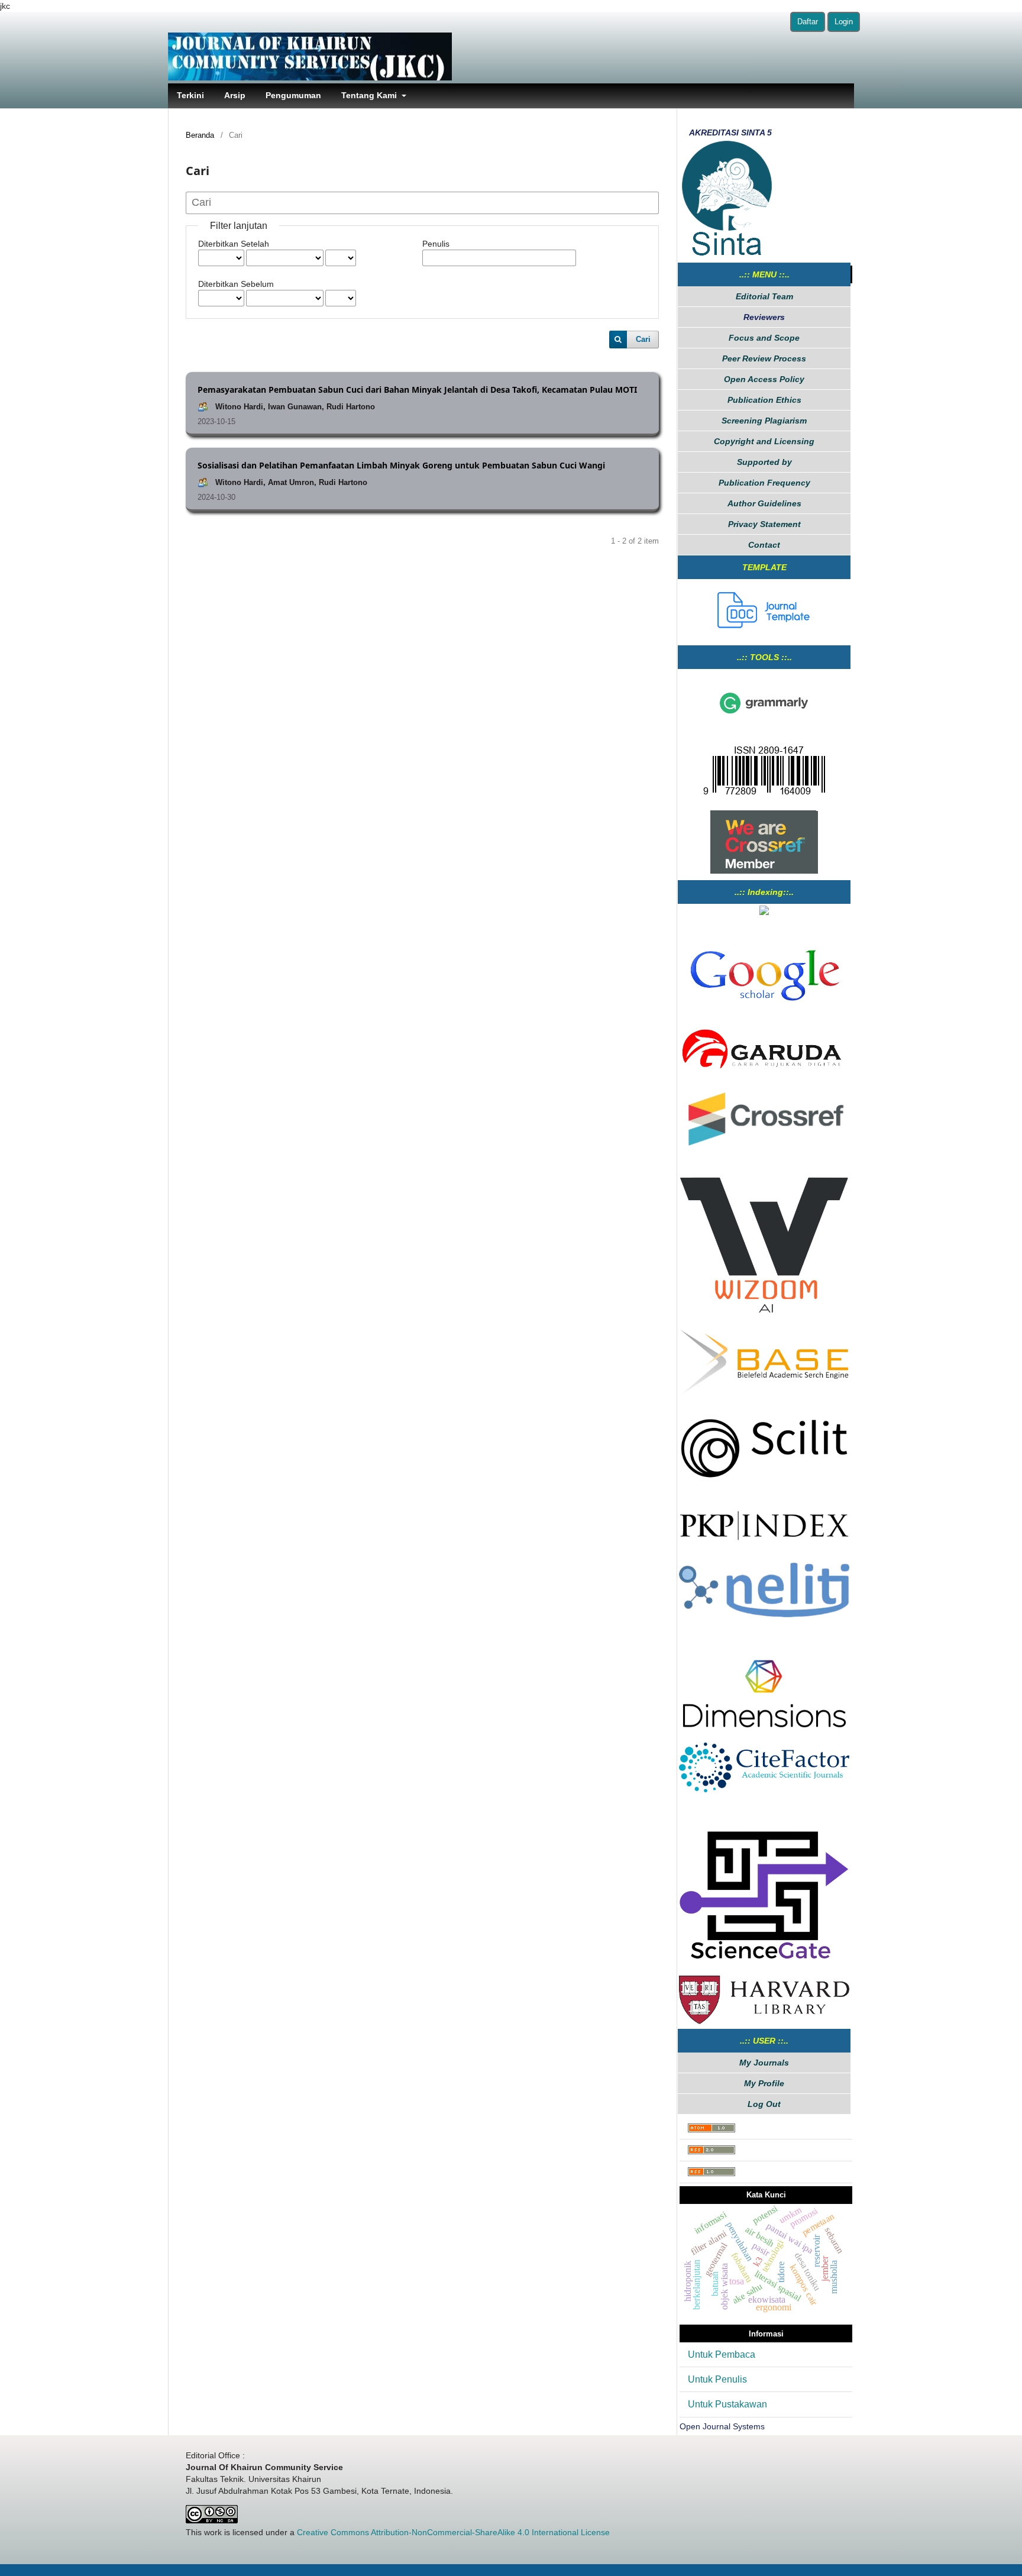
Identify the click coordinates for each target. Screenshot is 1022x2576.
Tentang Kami (370, 95)
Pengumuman (293, 95)
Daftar (808, 22)
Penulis (436, 244)
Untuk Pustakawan (727, 2404)
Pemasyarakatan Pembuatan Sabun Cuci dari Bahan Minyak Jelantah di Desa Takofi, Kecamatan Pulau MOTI (417, 390)
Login (844, 22)
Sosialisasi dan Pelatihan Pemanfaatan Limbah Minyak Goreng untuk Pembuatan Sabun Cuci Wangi (401, 465)
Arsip (235, 95)
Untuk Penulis (717, 2379)
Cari (643, 339)
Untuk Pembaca (722, 2354)
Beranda (200, 135)
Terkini (190, 95)
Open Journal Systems (722, 2426)
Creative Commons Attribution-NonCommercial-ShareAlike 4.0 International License (453, 2532)
